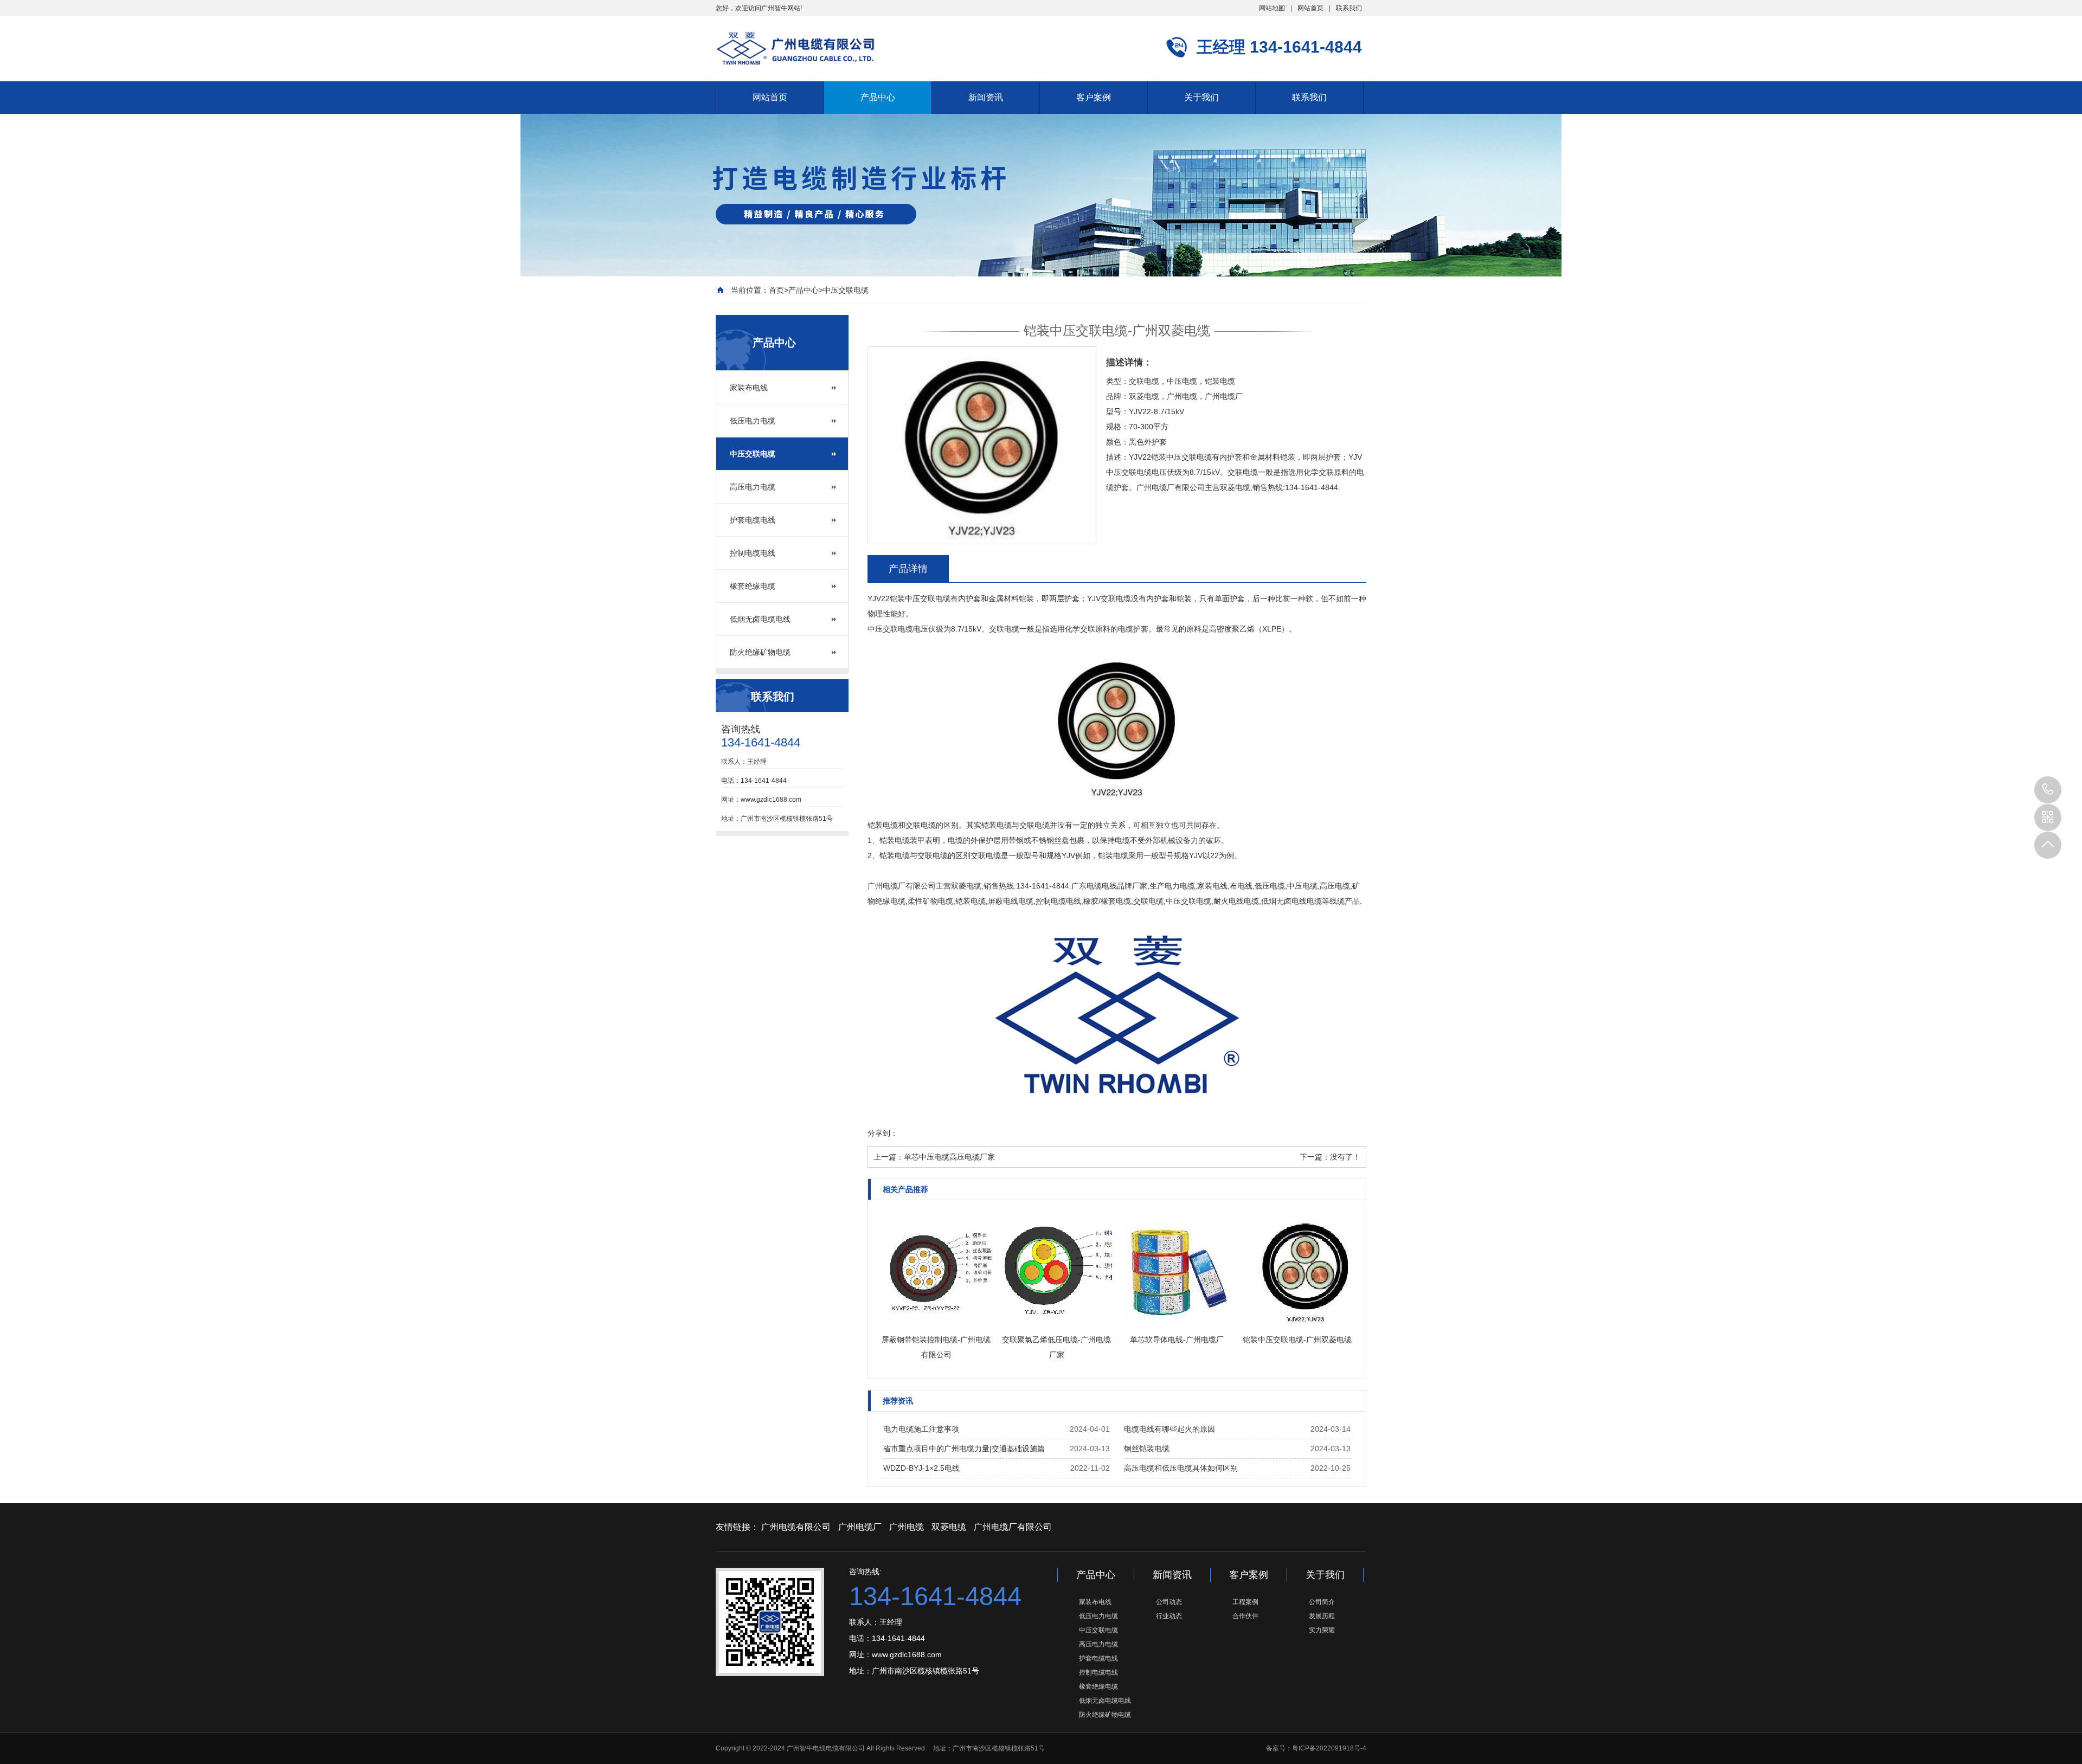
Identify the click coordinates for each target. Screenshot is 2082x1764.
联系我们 (1349, 8)
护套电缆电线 (753, 520)
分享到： (883, 1133)
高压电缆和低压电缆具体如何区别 (1181, 1468)
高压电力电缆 (753, 487)
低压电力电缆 (753, 421)
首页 (776, 290)
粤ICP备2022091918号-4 (1329, 1748)
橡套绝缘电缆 (753, 586)
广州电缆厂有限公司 (902, 886)
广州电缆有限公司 (796, 1527)
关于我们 (1201, 97)
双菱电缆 (949, 1527)
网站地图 (1272, 8)
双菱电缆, (967, 886)
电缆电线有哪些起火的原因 (1169, 1429)
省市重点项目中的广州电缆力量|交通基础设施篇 (964, 1448)
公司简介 (1322, 1602)
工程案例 (1245, 1602)
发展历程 (1322, 1616)
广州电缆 (907, 1527)
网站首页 (1310, 8)
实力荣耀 (1322, 1630)
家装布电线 (749, 388)
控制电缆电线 (753, 553)
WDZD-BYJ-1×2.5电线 (921, 1468)
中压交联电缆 (846, 290)
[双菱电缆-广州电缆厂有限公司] (1117, 1123)
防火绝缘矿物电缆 (760, 652)
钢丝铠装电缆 (1147, 1448)
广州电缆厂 (860, 1527)
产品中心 (878, 97)
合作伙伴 (1245, 1616)
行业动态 (1169, 1616)
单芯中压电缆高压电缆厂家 (949, 1157)
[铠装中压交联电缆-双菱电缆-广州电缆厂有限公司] (1117, 800)
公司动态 (1169, 1602)
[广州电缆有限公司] (795, 48)
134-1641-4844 (2048, 790)
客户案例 (1094, 97)
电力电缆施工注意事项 (921, 1429)
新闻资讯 (986, 97)
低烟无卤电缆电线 (760, 619)
